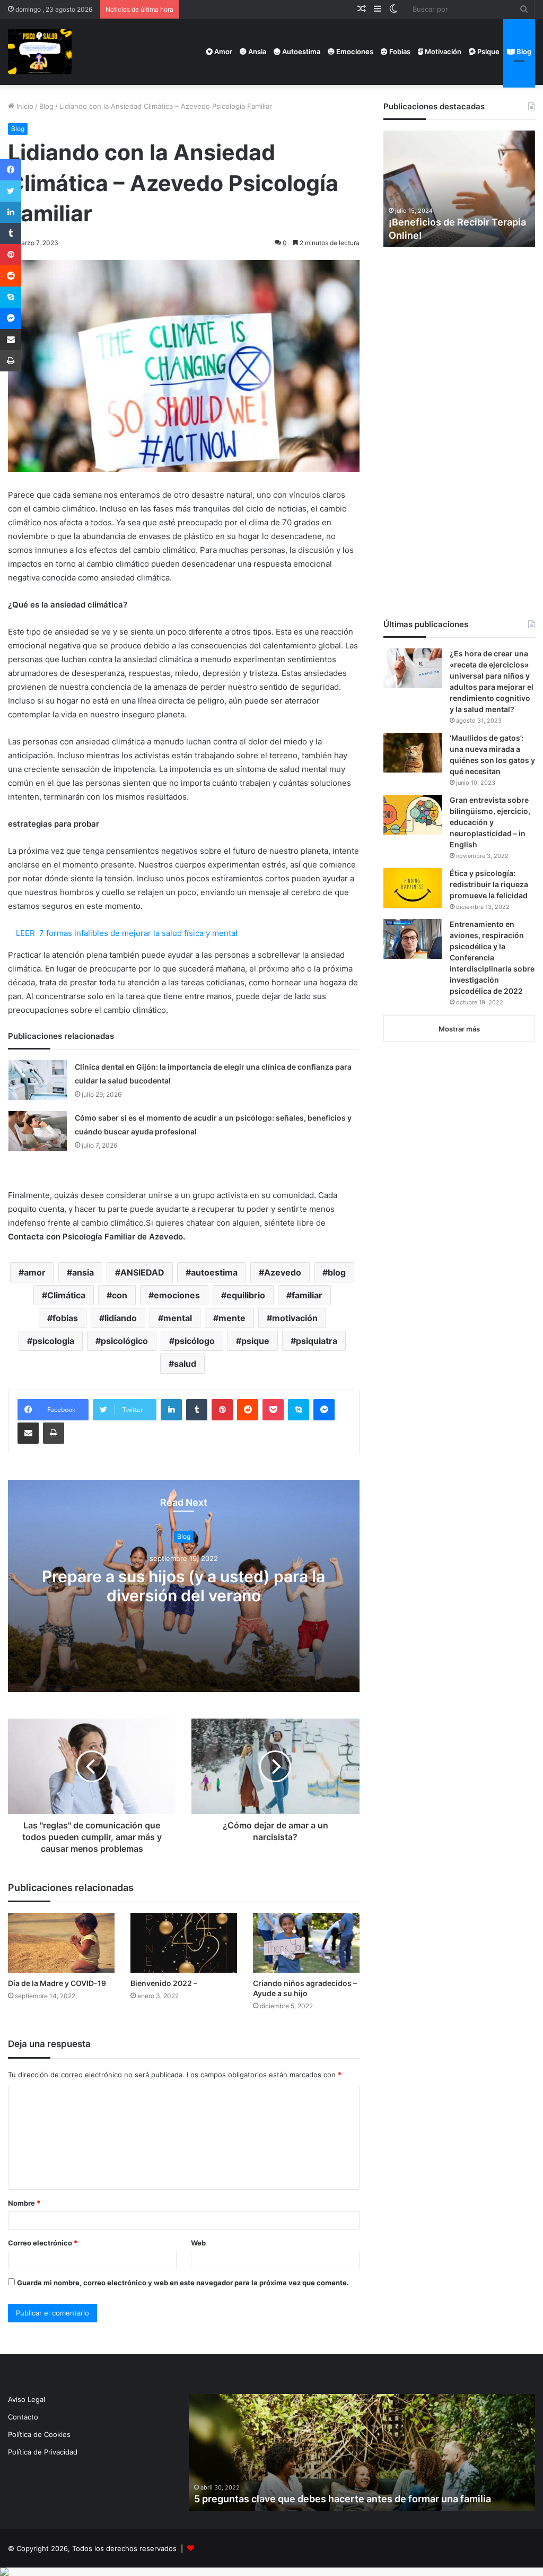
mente (232, 1318)
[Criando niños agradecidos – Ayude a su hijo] (306, 1943)
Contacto (23, 2417)
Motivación (442, 51)
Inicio (24, 106)
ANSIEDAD (142, 1272)
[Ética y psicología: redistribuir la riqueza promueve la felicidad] (413, 888)
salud (185, 1364)
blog (337, 1272)
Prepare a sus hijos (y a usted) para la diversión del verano (183, 1586)
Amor (222, 51)
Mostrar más (459, 1029)
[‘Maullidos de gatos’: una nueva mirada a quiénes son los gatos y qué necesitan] (413, 753)
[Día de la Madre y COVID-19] (61, 1943)
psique (255, 1341)
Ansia (256, 51)
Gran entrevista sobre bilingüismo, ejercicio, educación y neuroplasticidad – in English (490, 822)
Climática (66, 1295)
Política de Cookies (39, 2434)
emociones (177, 1295)
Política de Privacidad (43, 2452)
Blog (523, 51)
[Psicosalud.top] (40, 52)
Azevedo (283, 1272)
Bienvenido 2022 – (164, 1983)
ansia (83, 1272)
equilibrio (246, 1295)
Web (198, 2243)
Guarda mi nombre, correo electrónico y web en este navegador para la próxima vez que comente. (183, 2283)
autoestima (214, 1272)
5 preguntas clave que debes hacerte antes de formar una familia (343, 2499)
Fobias (399, 51)
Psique (488, 51)
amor (35, 1272)
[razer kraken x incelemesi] (271, 2572)
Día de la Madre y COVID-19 (57, 1983)
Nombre (24, 2203)
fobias (65, 1318)
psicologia (53, 1341)
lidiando (121, 1318)
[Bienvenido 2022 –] (184, 1943)
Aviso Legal (27, 2399)
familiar (307, 1295)
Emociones (354, 51)
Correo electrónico (43, 2243)
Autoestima (300, 51)
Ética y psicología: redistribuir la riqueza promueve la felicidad (489, 884)
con (120, 1295)
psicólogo (195, 1341)
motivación (295, 1318)
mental (178, 1318)
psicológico (124, 1341)
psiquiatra (317, 1341)
